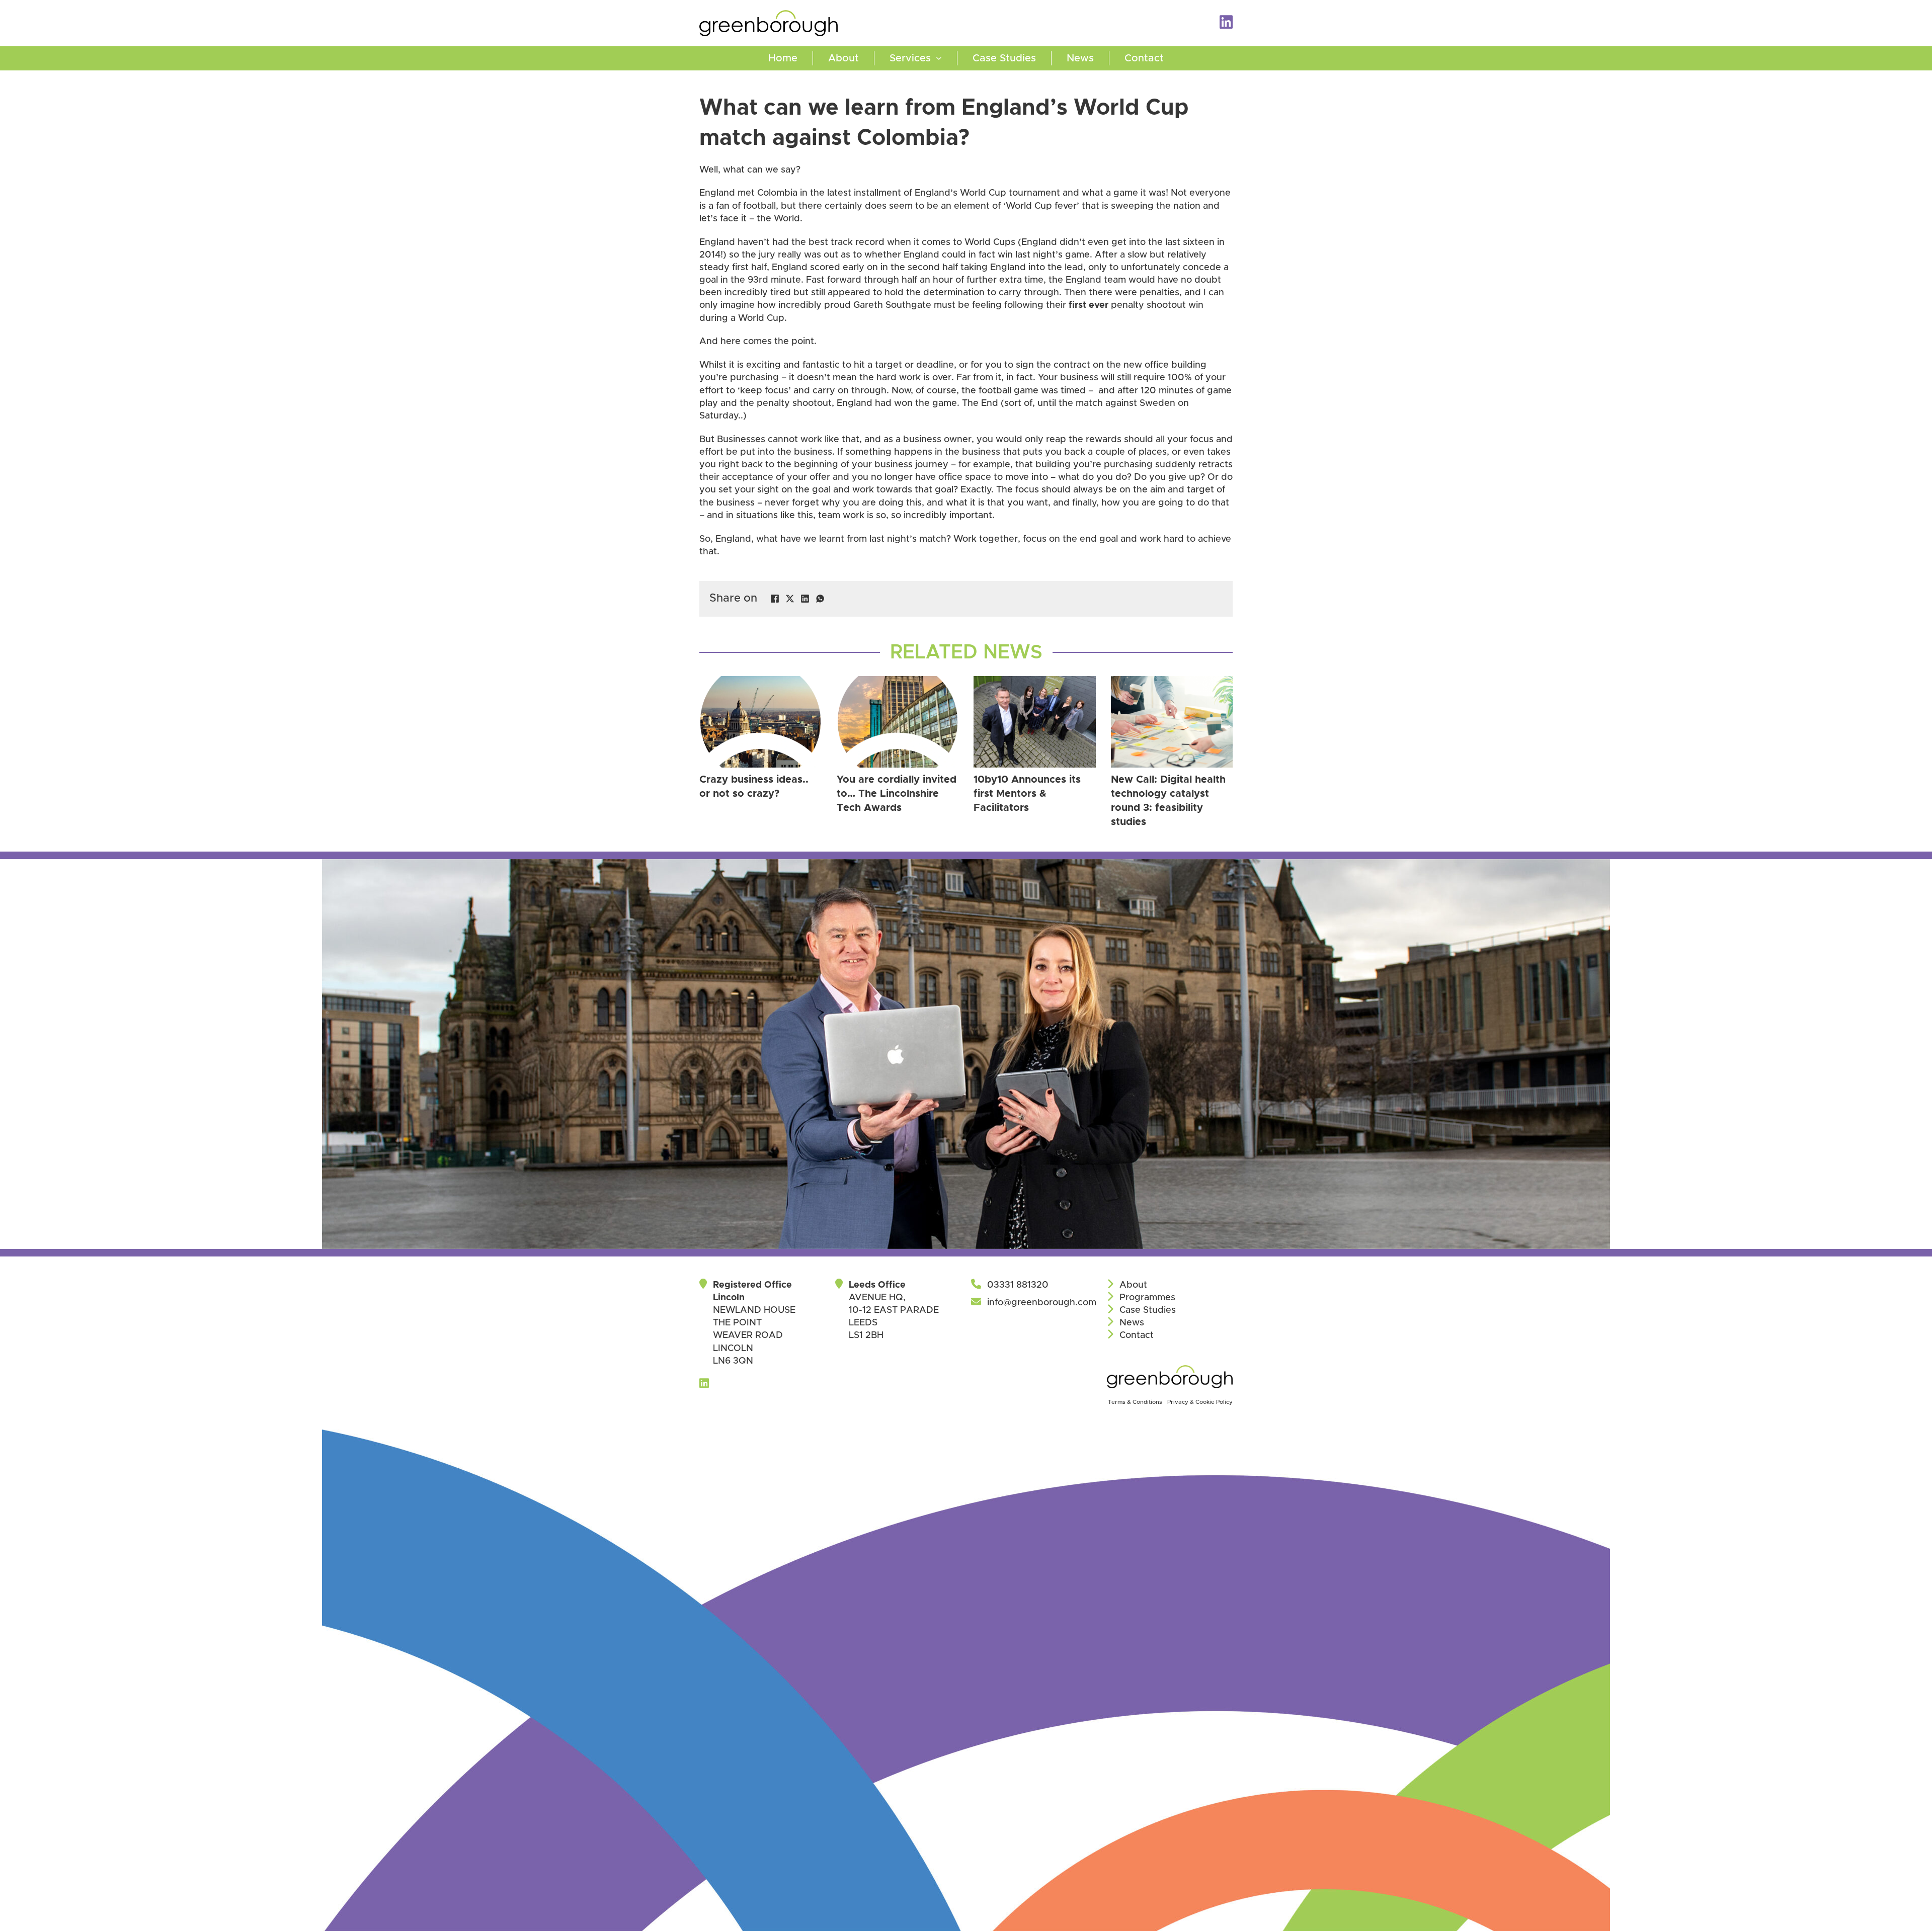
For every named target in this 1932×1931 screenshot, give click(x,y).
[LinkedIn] (805, 599)
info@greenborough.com (1042, 1303)
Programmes (1147, 1298)
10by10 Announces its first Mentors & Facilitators (1027, 794)
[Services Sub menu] (946, 58)
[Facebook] (775, 599)
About (843, 58)
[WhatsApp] (820, 599)
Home (783, 58)
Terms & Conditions (1135, 1402)
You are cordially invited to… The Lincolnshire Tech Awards (897, 794)
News (1080, 58)
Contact (1144, 58)
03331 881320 (1018, 1285)
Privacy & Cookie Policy (1200, 1402)
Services (910, 58)
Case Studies (1004, 58)
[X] (790, 599)
